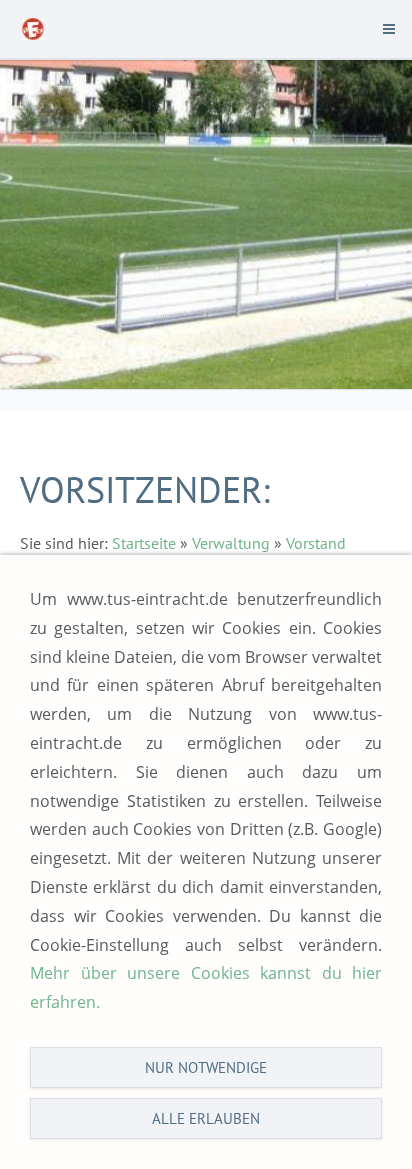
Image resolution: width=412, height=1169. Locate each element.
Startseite (144, 543)
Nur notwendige (206, 1067)
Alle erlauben (206, 1118)
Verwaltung (231, 543)
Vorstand (316, 543)
